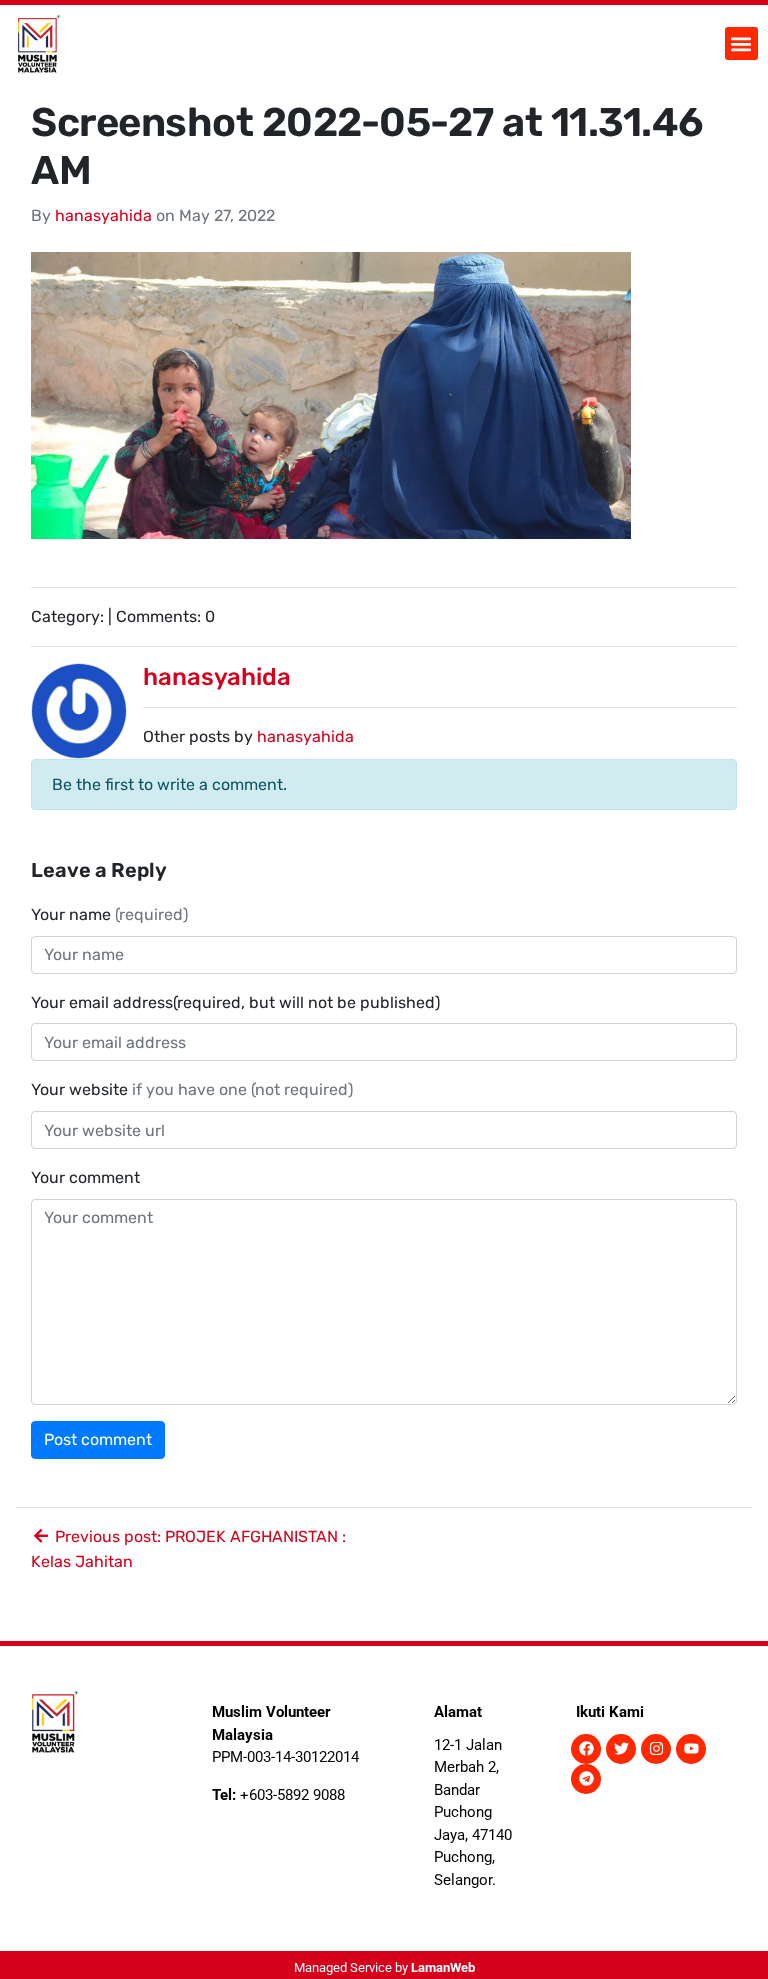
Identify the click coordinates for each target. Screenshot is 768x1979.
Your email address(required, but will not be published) (237, 1002)
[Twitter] (621, 1749)
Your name (109, 914)
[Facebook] (586, 1749)
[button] (741, 43)
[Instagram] (656, 1749)
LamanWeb (443, 1967)
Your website (192, 1089)
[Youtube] (691, 1749)
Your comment (85, 1177)
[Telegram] (586, 1779)
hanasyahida (103, 215)
